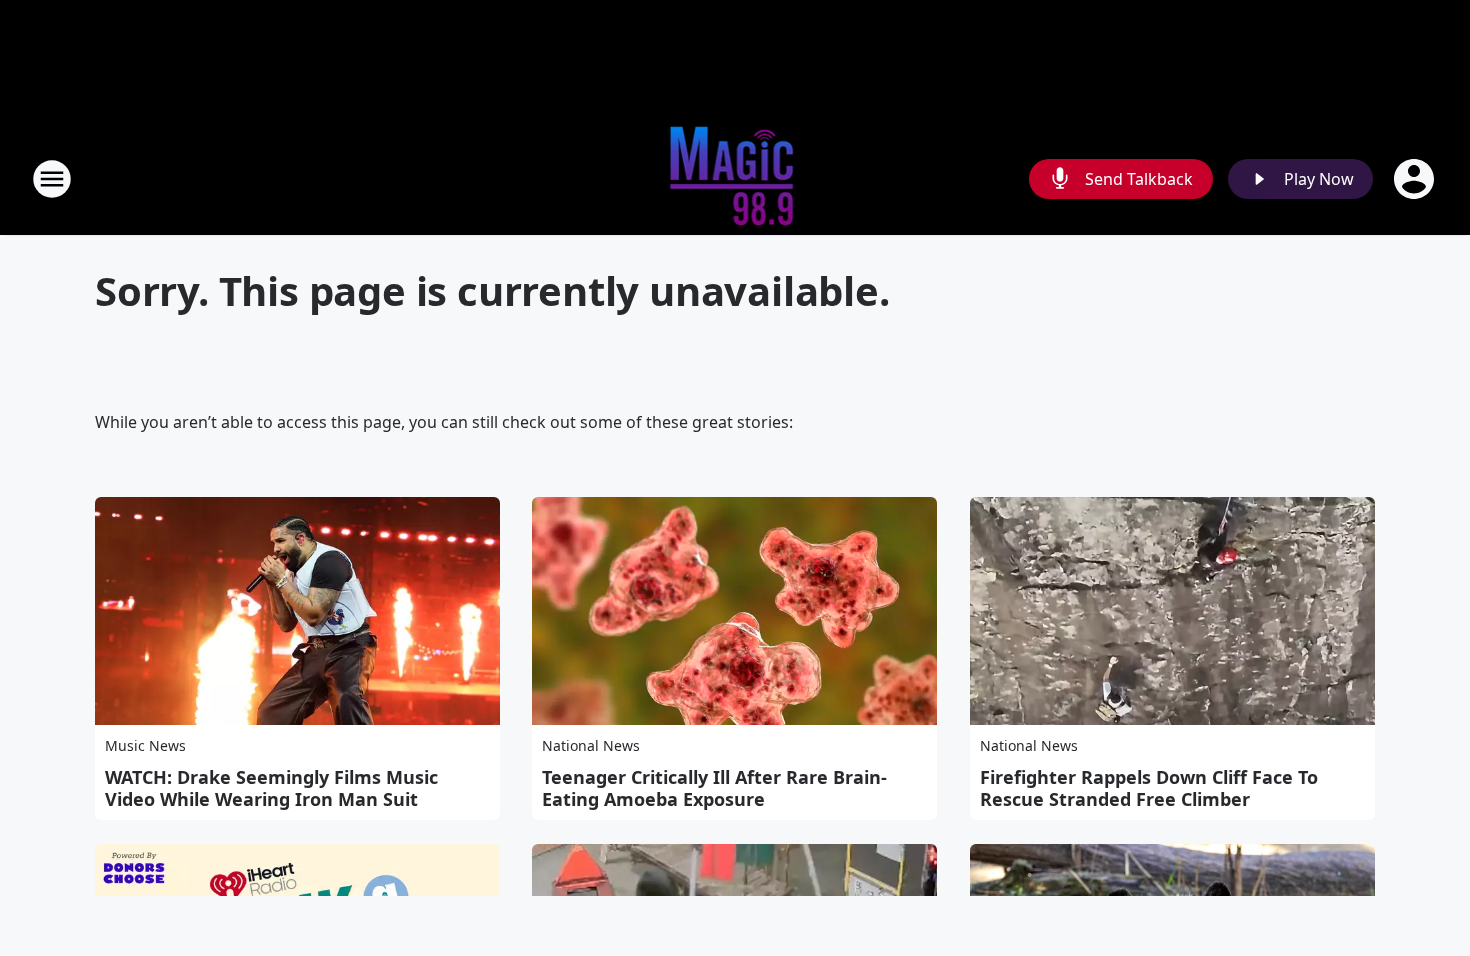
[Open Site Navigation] (52, 179)
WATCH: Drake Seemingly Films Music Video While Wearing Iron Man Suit (271, 788)
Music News (145, 745)
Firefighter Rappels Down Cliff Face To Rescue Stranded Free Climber (1149, 788)
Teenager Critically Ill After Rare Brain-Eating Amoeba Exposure (714, 788)
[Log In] (1416, 179)
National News (591, 745)
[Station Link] (735, 178)
